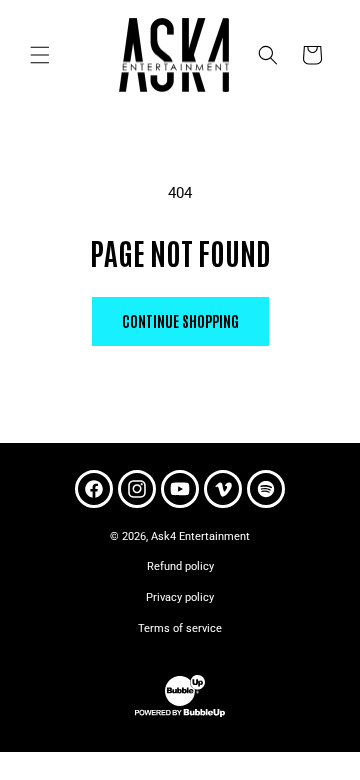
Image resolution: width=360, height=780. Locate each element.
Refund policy (180, 566)
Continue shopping (180, 320)
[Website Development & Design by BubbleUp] (180, 714)
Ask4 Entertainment (200, 536)
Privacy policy (180, 597)
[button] (40, 55)
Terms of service (180, 628)
